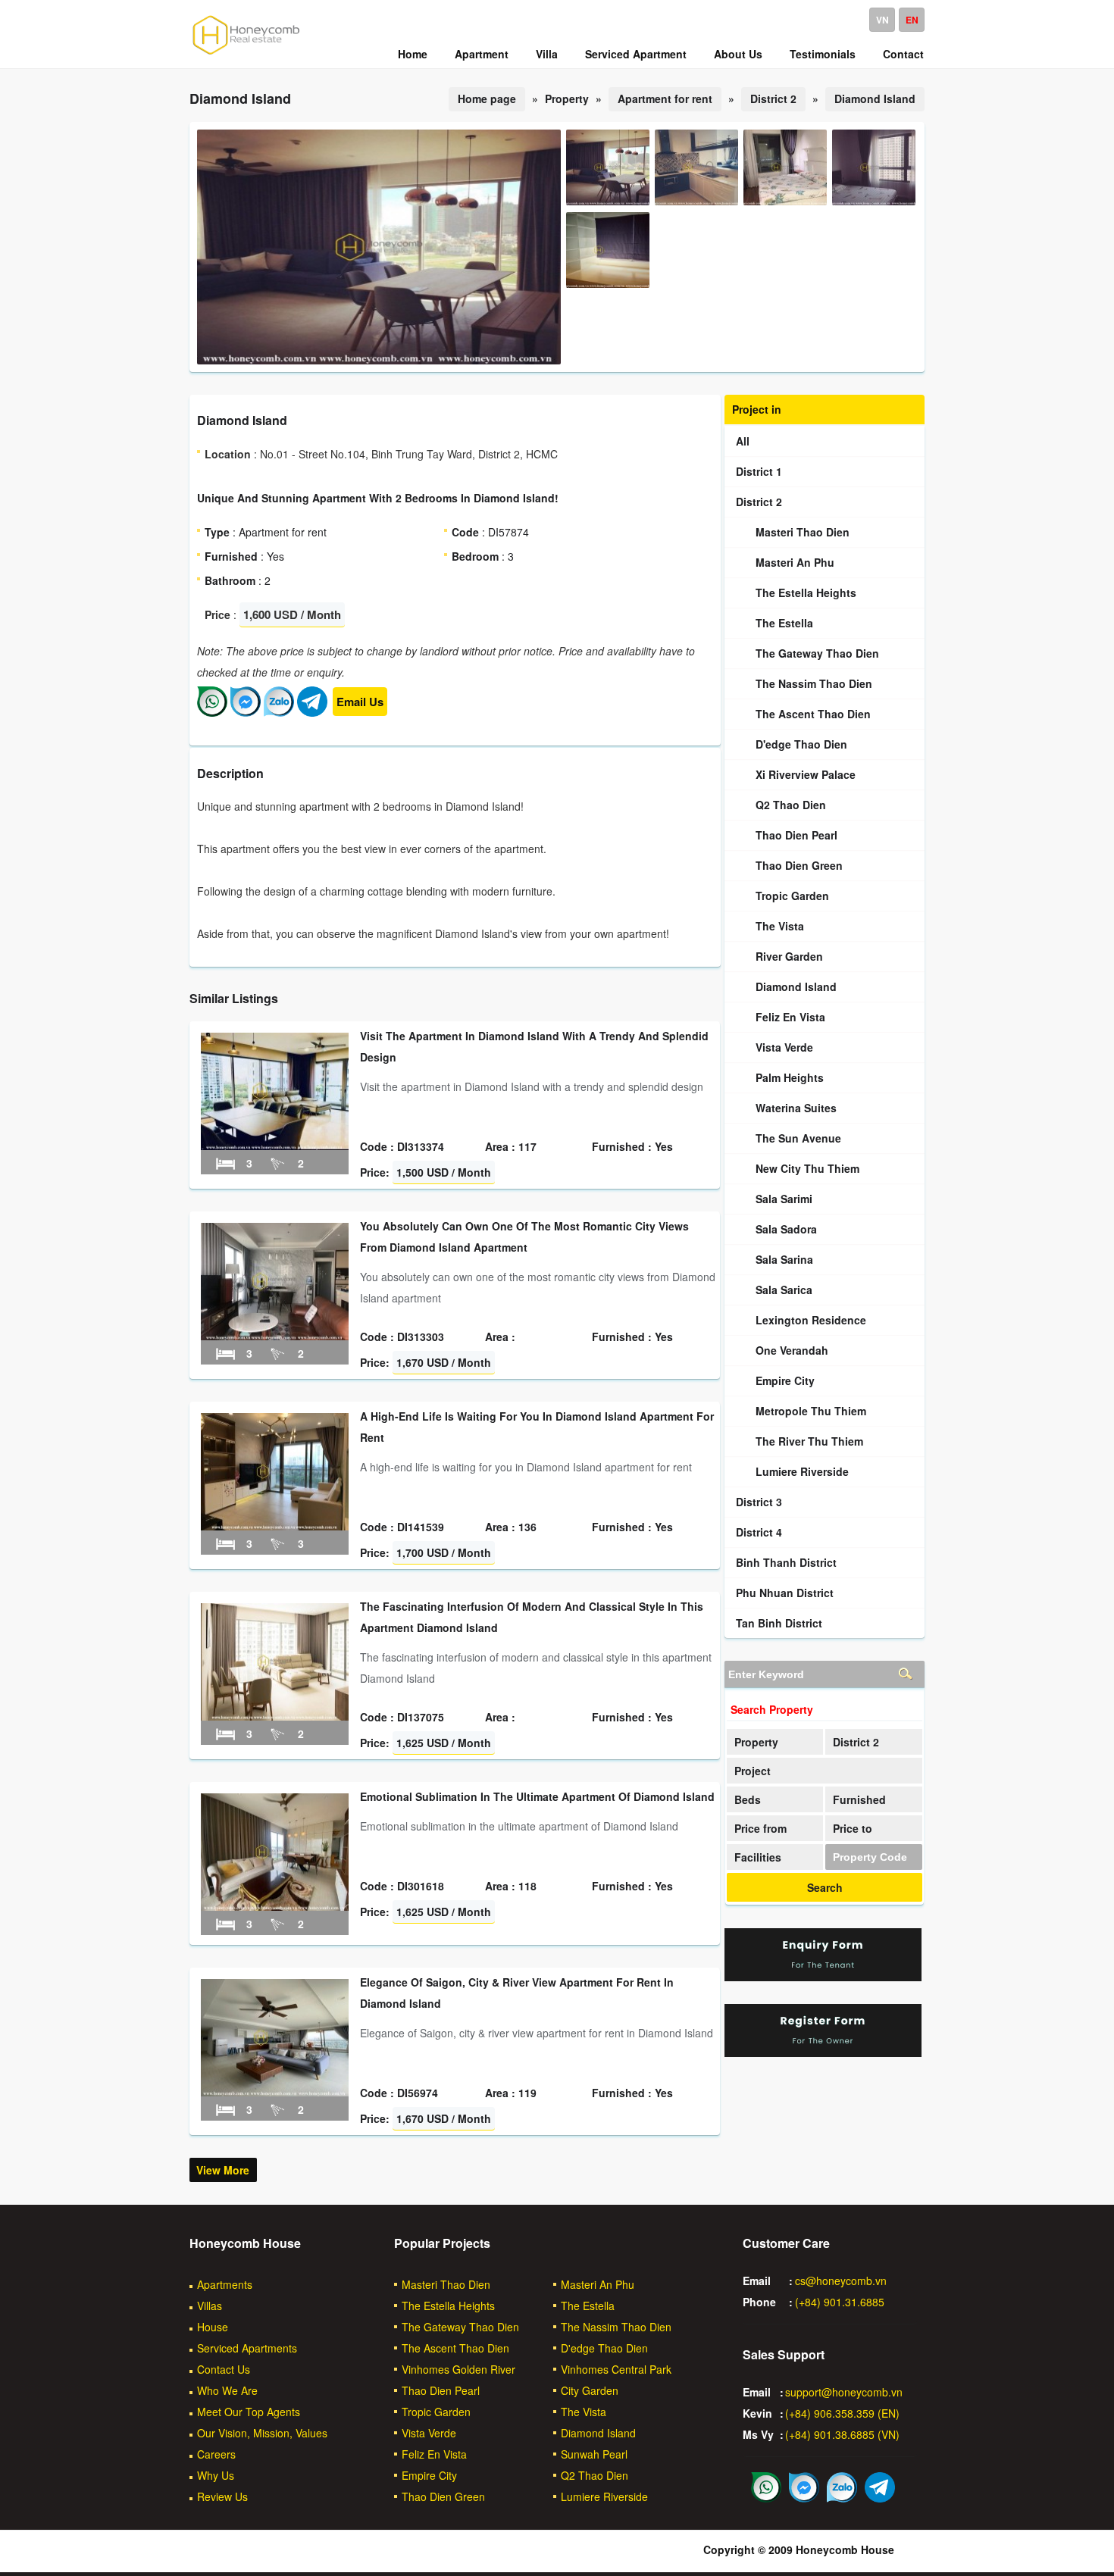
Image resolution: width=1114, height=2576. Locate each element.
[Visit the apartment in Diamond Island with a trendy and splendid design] (275, 1146)
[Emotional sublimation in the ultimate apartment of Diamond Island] (275, 1906)
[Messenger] (246, 712)
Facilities (758, 1857)
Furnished (859, 1799)
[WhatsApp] (212, 712)
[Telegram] (312, 712)
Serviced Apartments (247, 2348)
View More (223, 2170)
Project (753, 1771)
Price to (853, 1828)
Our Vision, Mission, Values (262, 2433)
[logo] (246, 54)
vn (882, 20)
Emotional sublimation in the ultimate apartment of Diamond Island (537, 1796)
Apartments (225, 2284)
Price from (760, 1828)
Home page (487, 98)
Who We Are (227, 2390)
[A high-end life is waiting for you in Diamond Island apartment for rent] (275, 1526)
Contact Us (224, 2369)
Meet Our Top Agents (249, 2412)
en (912, 20)
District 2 (773, 98)
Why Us (216, 2475)
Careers (216, 2454)
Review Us (222, 2496)
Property (756, 1742)
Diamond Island (875, 98)
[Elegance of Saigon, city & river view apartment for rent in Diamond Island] (275, 2092)
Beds (748, 1799)
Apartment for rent (665, 98)
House (213, 2327)
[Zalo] (279, 712)
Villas (210, 2306)
